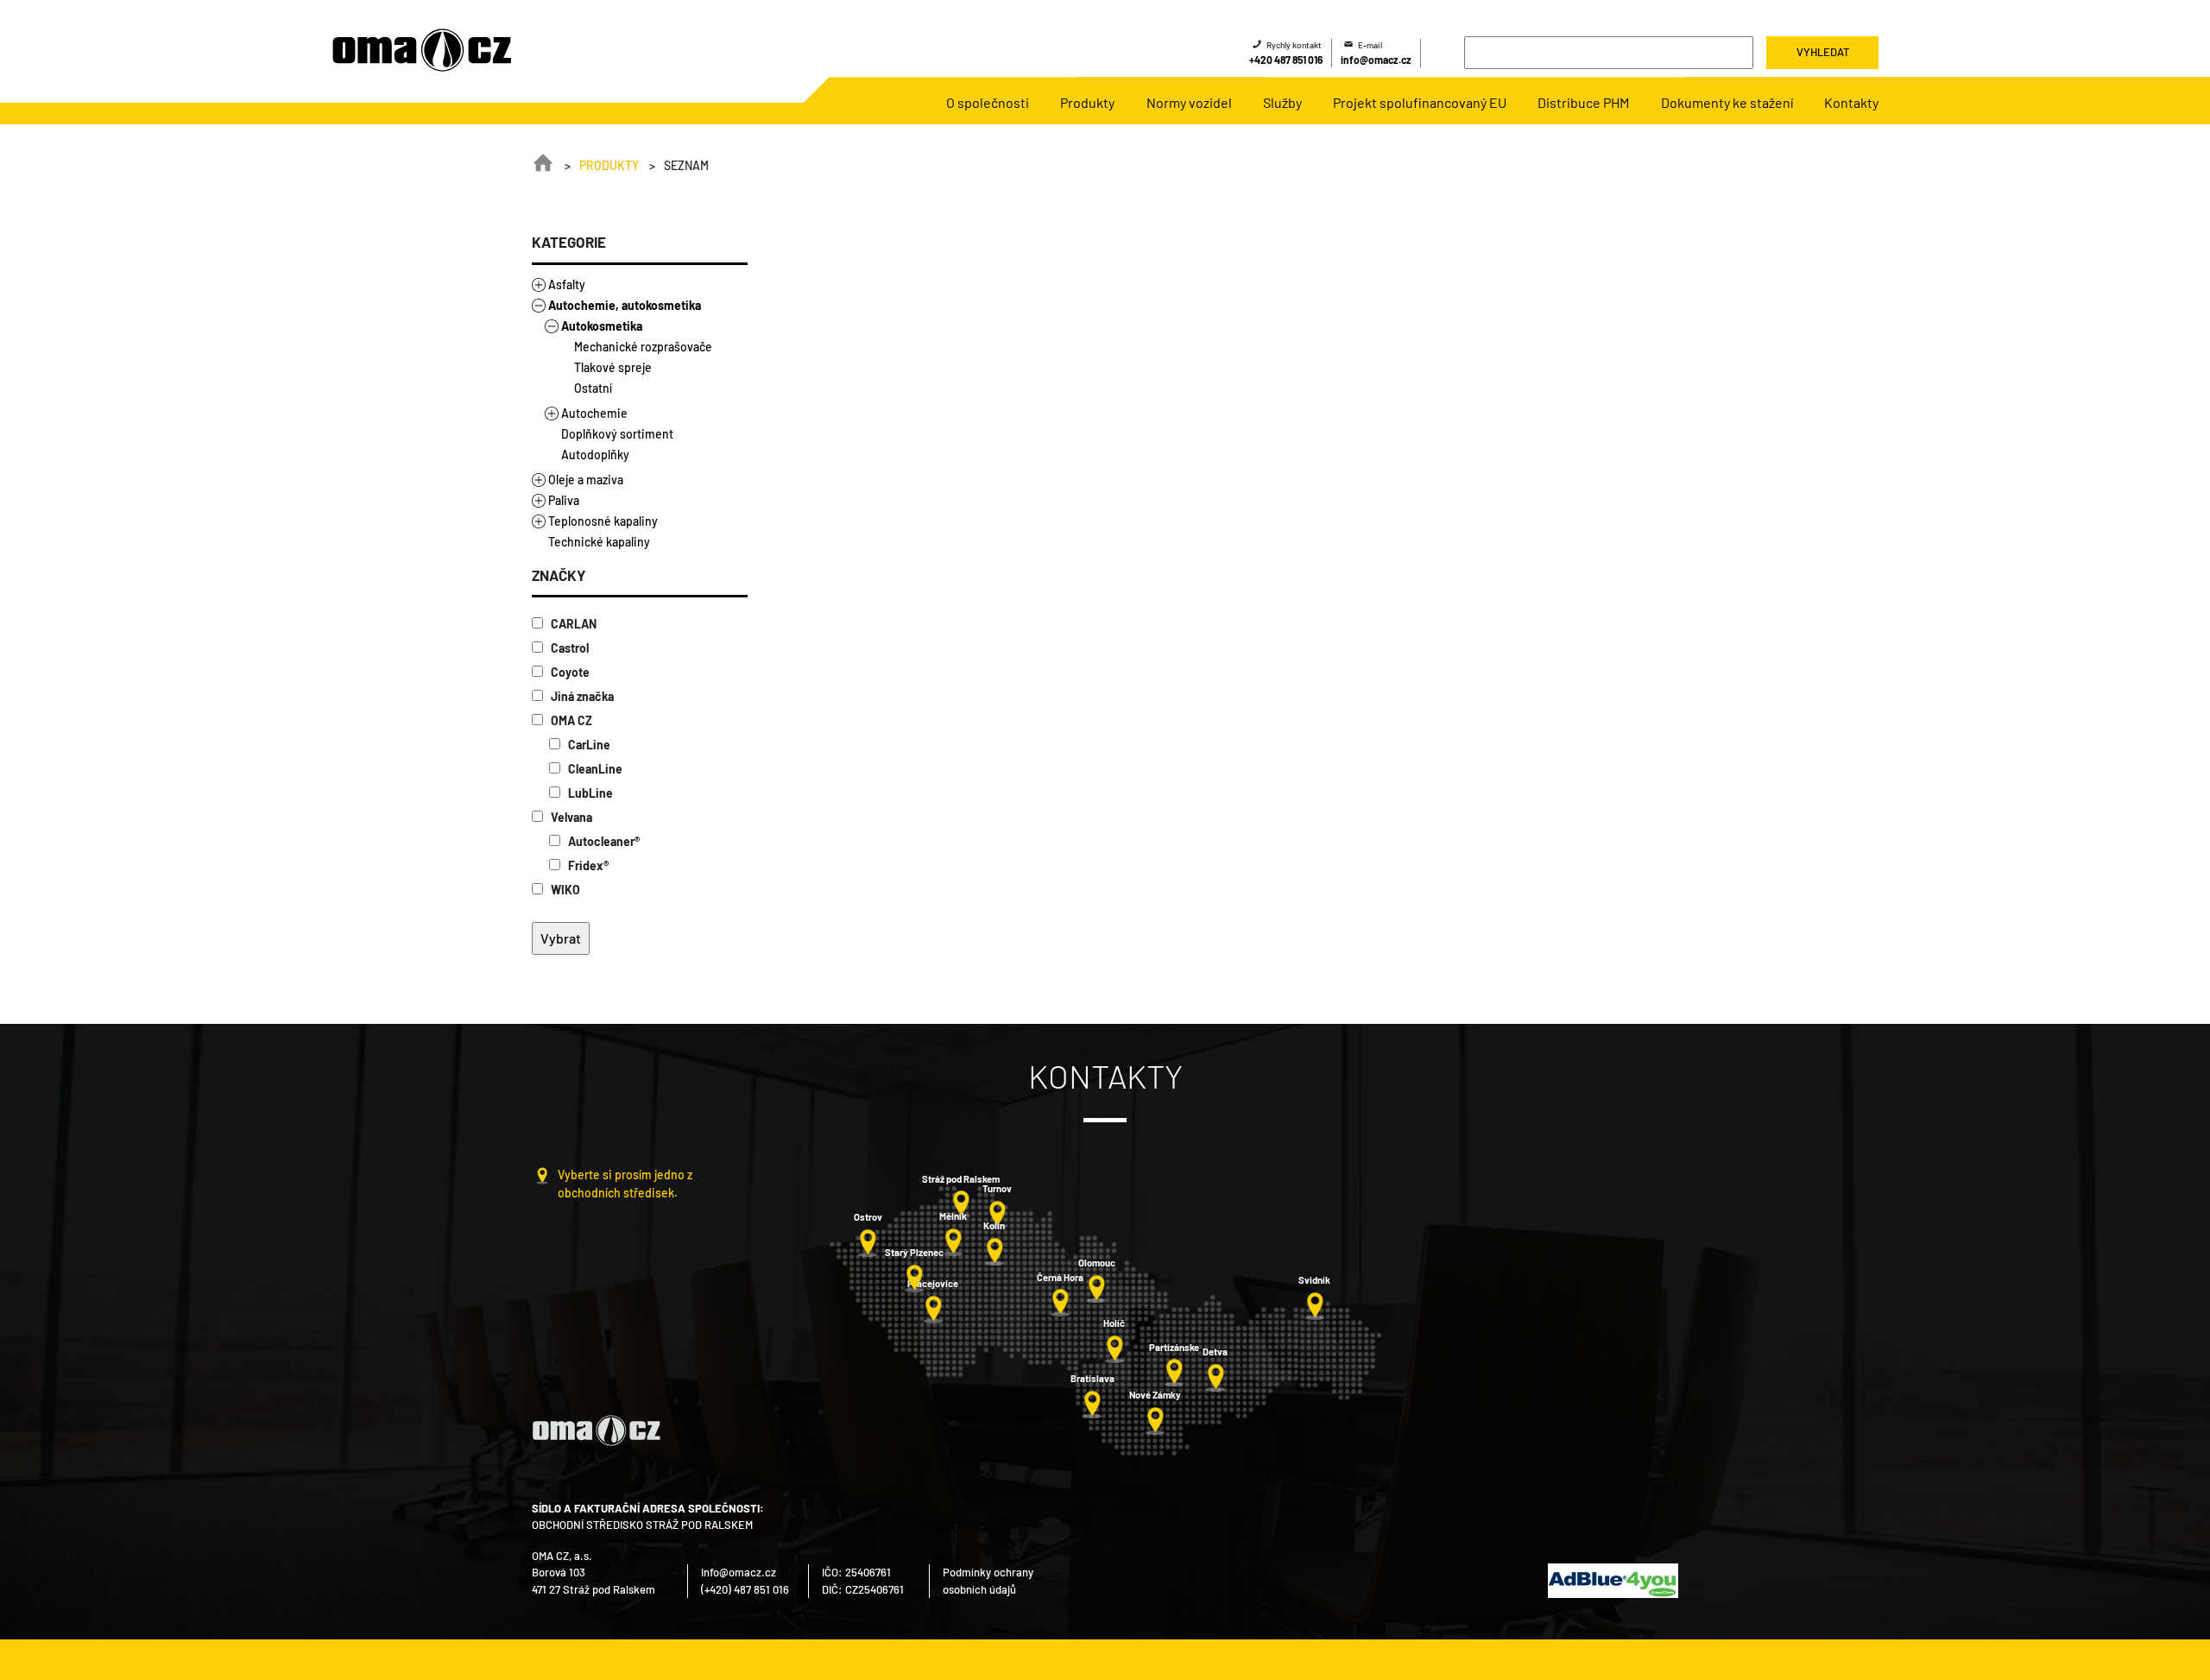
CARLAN (572, 624)
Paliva (564, 500)
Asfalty (567, 284)
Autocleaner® (603, 841)
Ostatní (593, 388)
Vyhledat (1823, 52)
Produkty (609, 165)
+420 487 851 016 (1286, 60)
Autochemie (594, 413)
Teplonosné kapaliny (603, 521)
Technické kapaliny (599, 542)
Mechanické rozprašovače (643, 347)
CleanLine (594, 769)
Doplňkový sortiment (617, 434)
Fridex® (587, 865)
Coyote (569, 672)
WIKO (564, 890)
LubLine (589, 793)
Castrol (568, 648)
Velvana (570, 817)
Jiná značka (581, 696)
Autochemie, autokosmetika (625, 305)
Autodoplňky (595, 455)
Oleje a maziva (586, 480)
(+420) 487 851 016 (745, 1589)
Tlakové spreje (613, 367)
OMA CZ (570, 720)
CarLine (588, 745)
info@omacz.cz (1376, 60)
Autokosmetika (602, 326)
